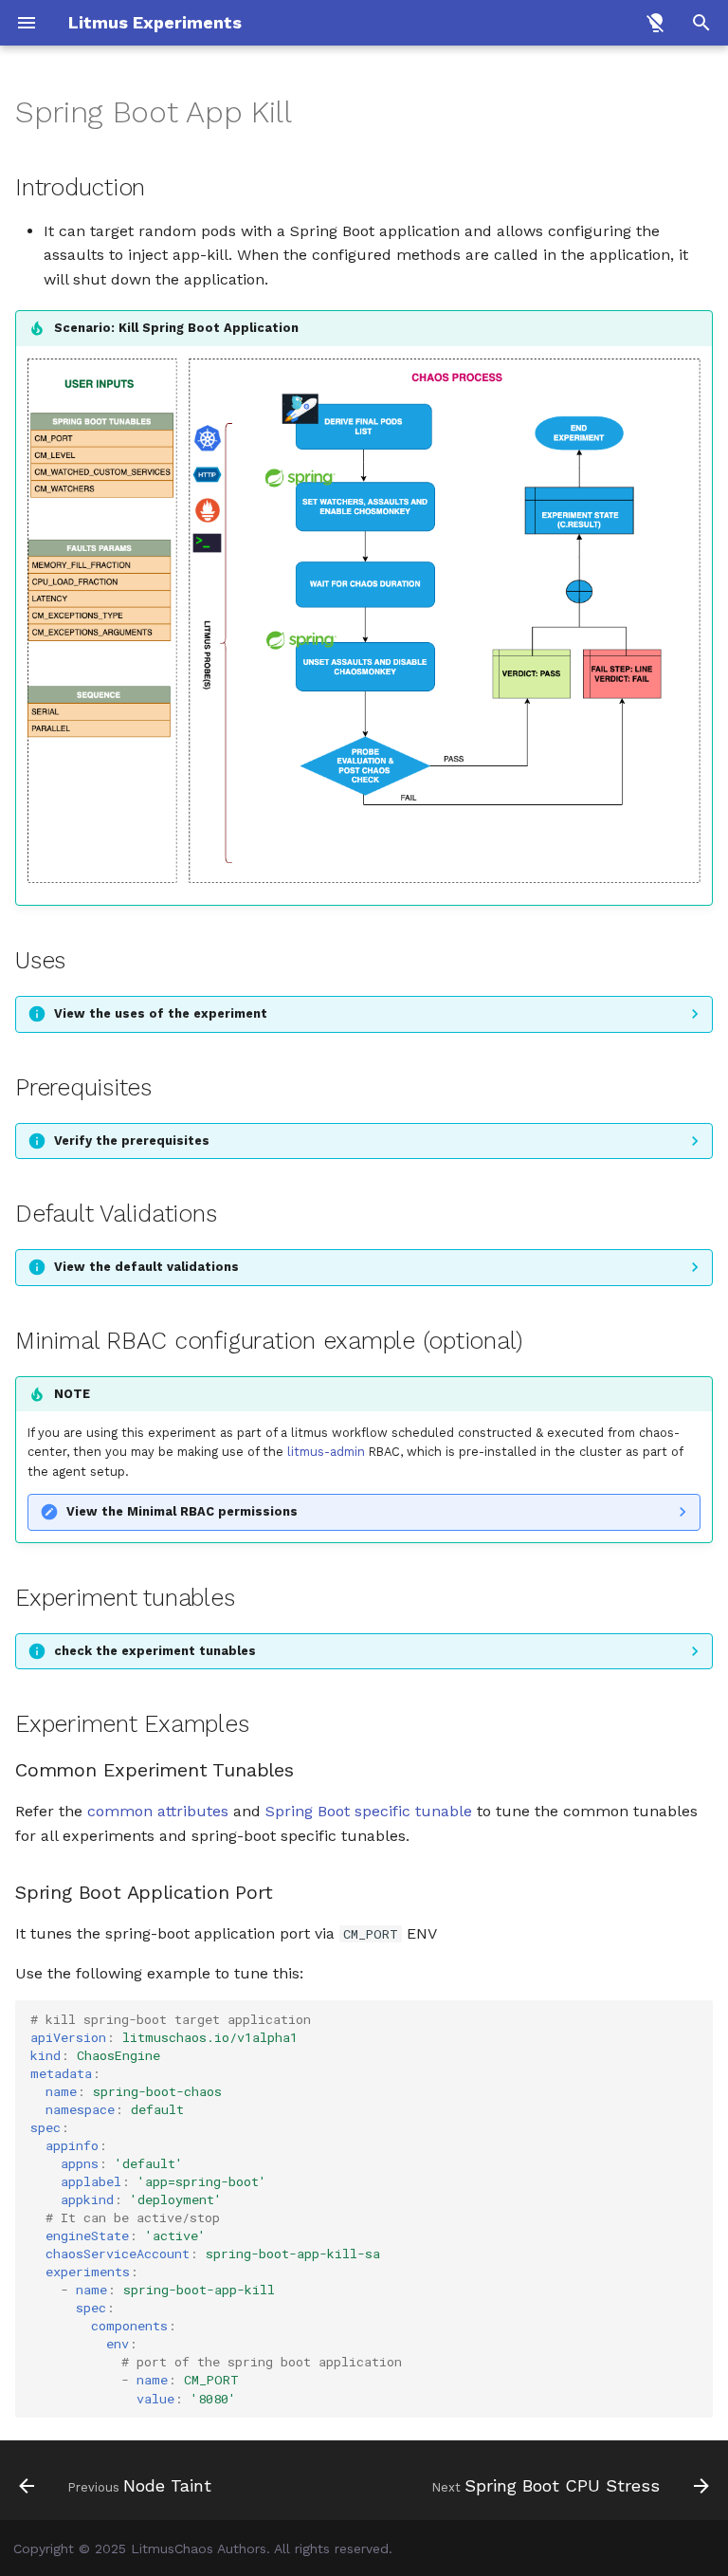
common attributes (158, 1811)
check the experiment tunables (155, 1651)
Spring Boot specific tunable (369, 1811)
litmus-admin (326, 1452)
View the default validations (146, 1267)
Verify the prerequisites (132, 1141)
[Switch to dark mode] (656, 23)
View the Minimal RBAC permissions (182, 1511)
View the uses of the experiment (161, 1013)
